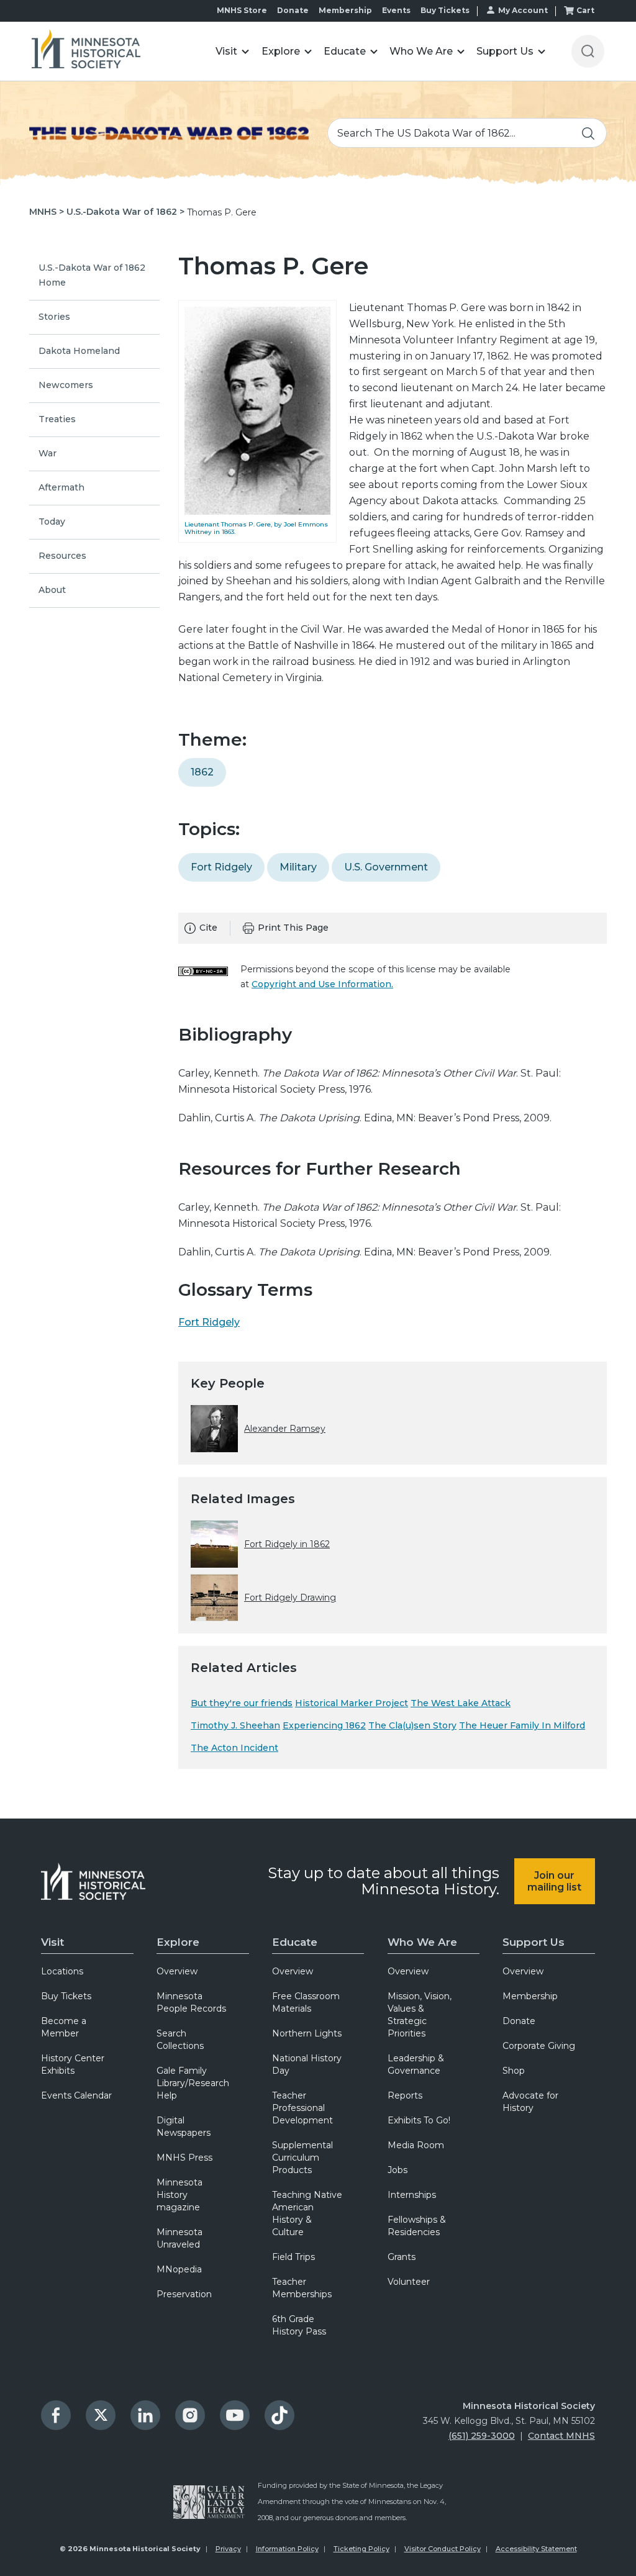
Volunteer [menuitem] (409, 2282)
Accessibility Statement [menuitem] (536, 2549)
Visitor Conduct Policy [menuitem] (443, 2549)
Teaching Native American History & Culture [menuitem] (307, 2213)
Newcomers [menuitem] (66, 385)
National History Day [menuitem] (307, 2064)
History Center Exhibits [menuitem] (73, 2064)
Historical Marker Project (352, 1703)
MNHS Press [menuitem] (184, 2158)
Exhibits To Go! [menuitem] (419, 2120)
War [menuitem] (48, 453)
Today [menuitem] (52, 522)
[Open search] (588, 51)
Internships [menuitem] (412, 2195)
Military (298, 867)
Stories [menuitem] (54, 317)
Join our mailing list (554, 1881)
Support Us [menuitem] (534, 1942)
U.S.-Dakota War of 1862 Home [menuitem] (92, 275)
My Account (523, 10)
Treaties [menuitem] (57, 419)
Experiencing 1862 (324, 1725)
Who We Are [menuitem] (422, 1942)
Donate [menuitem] (519, 2021)
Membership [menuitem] (530, 1996)
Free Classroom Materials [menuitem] (306, 2002)
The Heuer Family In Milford (522, 1725)
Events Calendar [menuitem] (76, 2095)
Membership (345, 10)
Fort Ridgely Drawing (290, 1598)
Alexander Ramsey (285, 1429)
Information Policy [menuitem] (287, 2549)
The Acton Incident (234, 1748)
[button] (233, 51)
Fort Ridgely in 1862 (287, 1544)
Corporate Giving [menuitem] (539, 2046)
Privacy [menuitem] (228, 2549)
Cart (585, 10)
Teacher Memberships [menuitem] (302, 2288)
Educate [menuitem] (295, 1942)
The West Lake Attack (461, 1703)
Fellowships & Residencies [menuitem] (417, 2226)
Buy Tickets (445, 10)
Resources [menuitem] (62, 556)
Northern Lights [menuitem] (307, 2033)
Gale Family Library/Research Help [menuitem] (193, 2083)
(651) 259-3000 (482, 2436)
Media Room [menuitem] (416, 2145)
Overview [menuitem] (177, 1971)
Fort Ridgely (221, 867)
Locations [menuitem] (62, 1971)
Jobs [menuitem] (397, 2170)
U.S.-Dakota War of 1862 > (125, 212)
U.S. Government (386, 867)
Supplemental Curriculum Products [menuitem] (302, 2158)
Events (396, 10)
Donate (293, 10)
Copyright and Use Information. (322, 984)
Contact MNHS (561, 2436)
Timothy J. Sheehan (235, 1725)
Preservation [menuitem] (184, 2294)
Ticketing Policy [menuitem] (361, 2549)
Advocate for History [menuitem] (530, 2102)
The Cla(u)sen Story (412, 1725)
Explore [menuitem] (178, 1942)
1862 (202, 772)
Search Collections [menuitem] (180, 2040)
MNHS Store (242, 10)
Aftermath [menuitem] (61, 487)
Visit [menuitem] (52, 1942)
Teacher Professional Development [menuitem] (302, 2108)
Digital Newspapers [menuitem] (184, 2126)
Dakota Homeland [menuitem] (79, 351)
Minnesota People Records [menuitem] (191, 2002)
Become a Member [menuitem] (64, 2027)
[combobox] (467, 133)
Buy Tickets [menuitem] (66, 1996)
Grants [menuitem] (402, 2257)
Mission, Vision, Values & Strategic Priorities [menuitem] (420, 2015)
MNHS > (47, 212)
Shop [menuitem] (514, 2071)
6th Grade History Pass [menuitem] (299, 2325)
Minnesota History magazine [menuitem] (179, 2195)
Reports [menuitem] (405, 2095)
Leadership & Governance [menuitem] (416, 2064)
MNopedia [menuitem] (179, 2269)
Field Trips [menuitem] (293, 2257)
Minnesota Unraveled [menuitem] (179, 2238)
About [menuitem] (52, 590)
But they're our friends (242, 1703)
